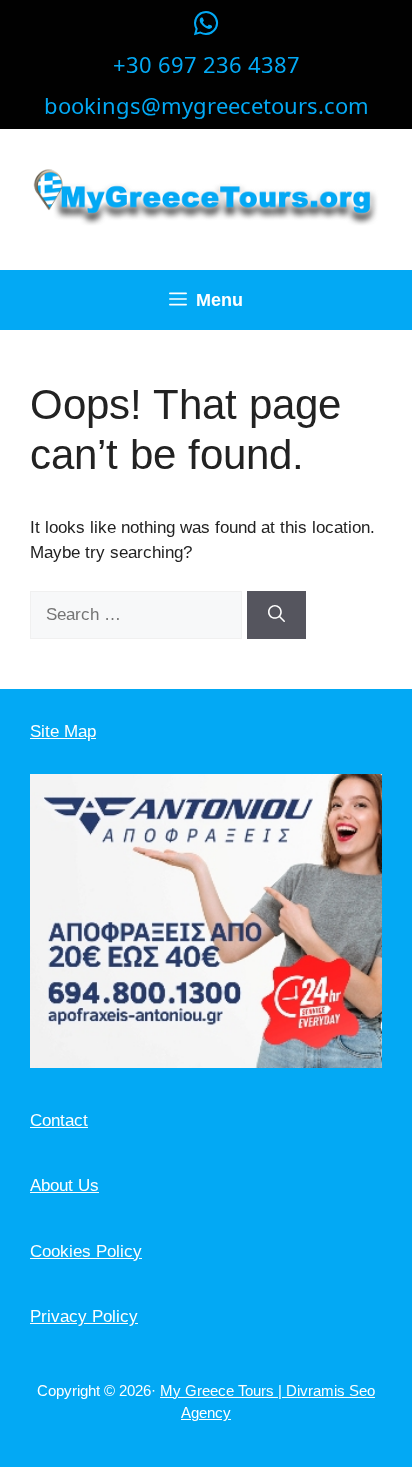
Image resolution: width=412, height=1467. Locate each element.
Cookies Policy (86, 1251)
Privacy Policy (84, 1316)
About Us (64, 1185)
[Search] (276, 615)
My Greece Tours (219, 1390)
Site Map (63, 731)
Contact (59, 1120)
